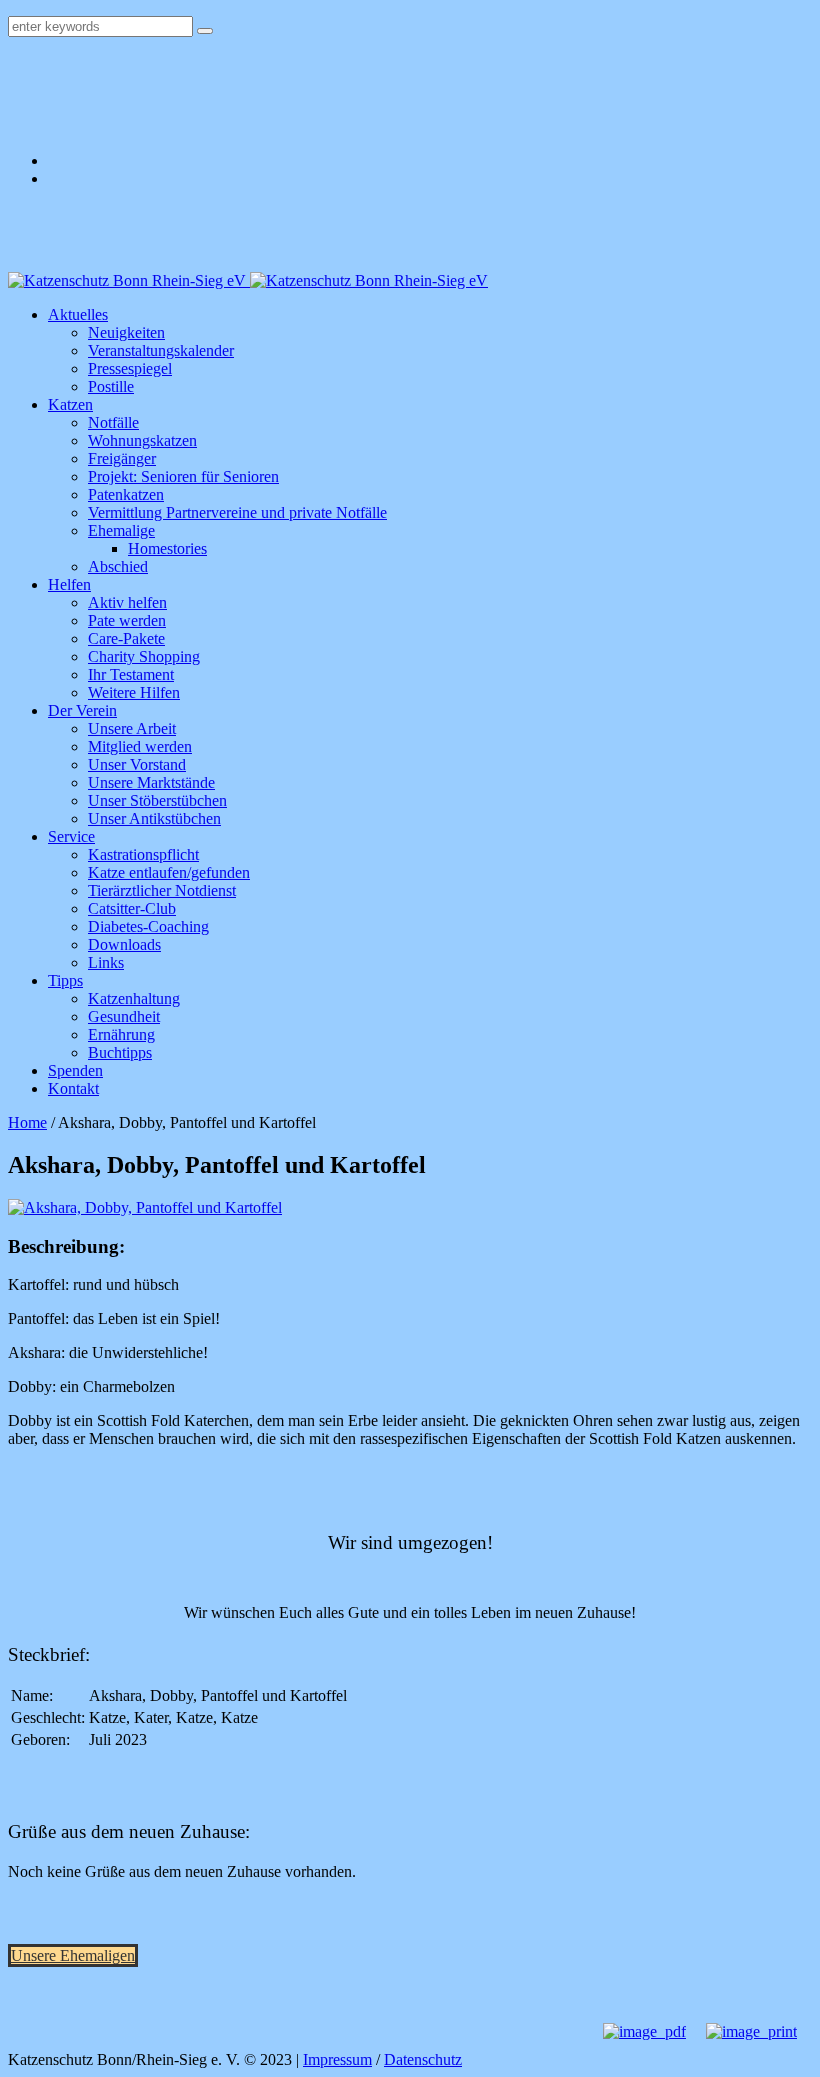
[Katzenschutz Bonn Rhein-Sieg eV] (248, 280)
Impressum (337, 2059)
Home (27, 1122)
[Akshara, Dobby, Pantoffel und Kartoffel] (145, 1207)
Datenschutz (423, 2059)
